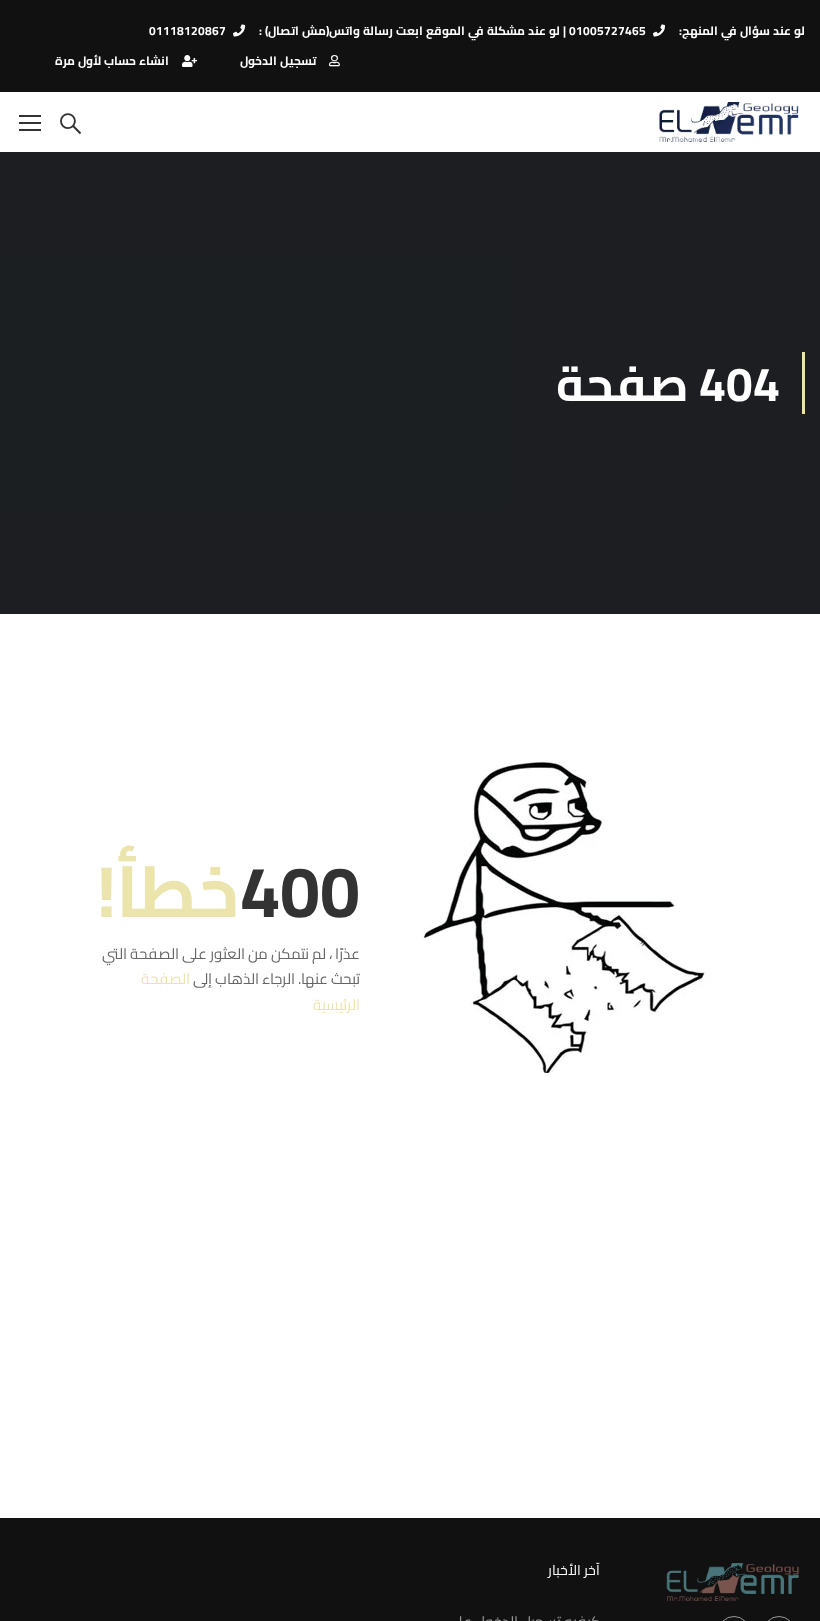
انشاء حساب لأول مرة (112, 60)
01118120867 (187, 30)
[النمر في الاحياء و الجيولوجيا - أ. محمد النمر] (728, 122)
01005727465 (607, 30)
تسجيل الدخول (278, 60)
